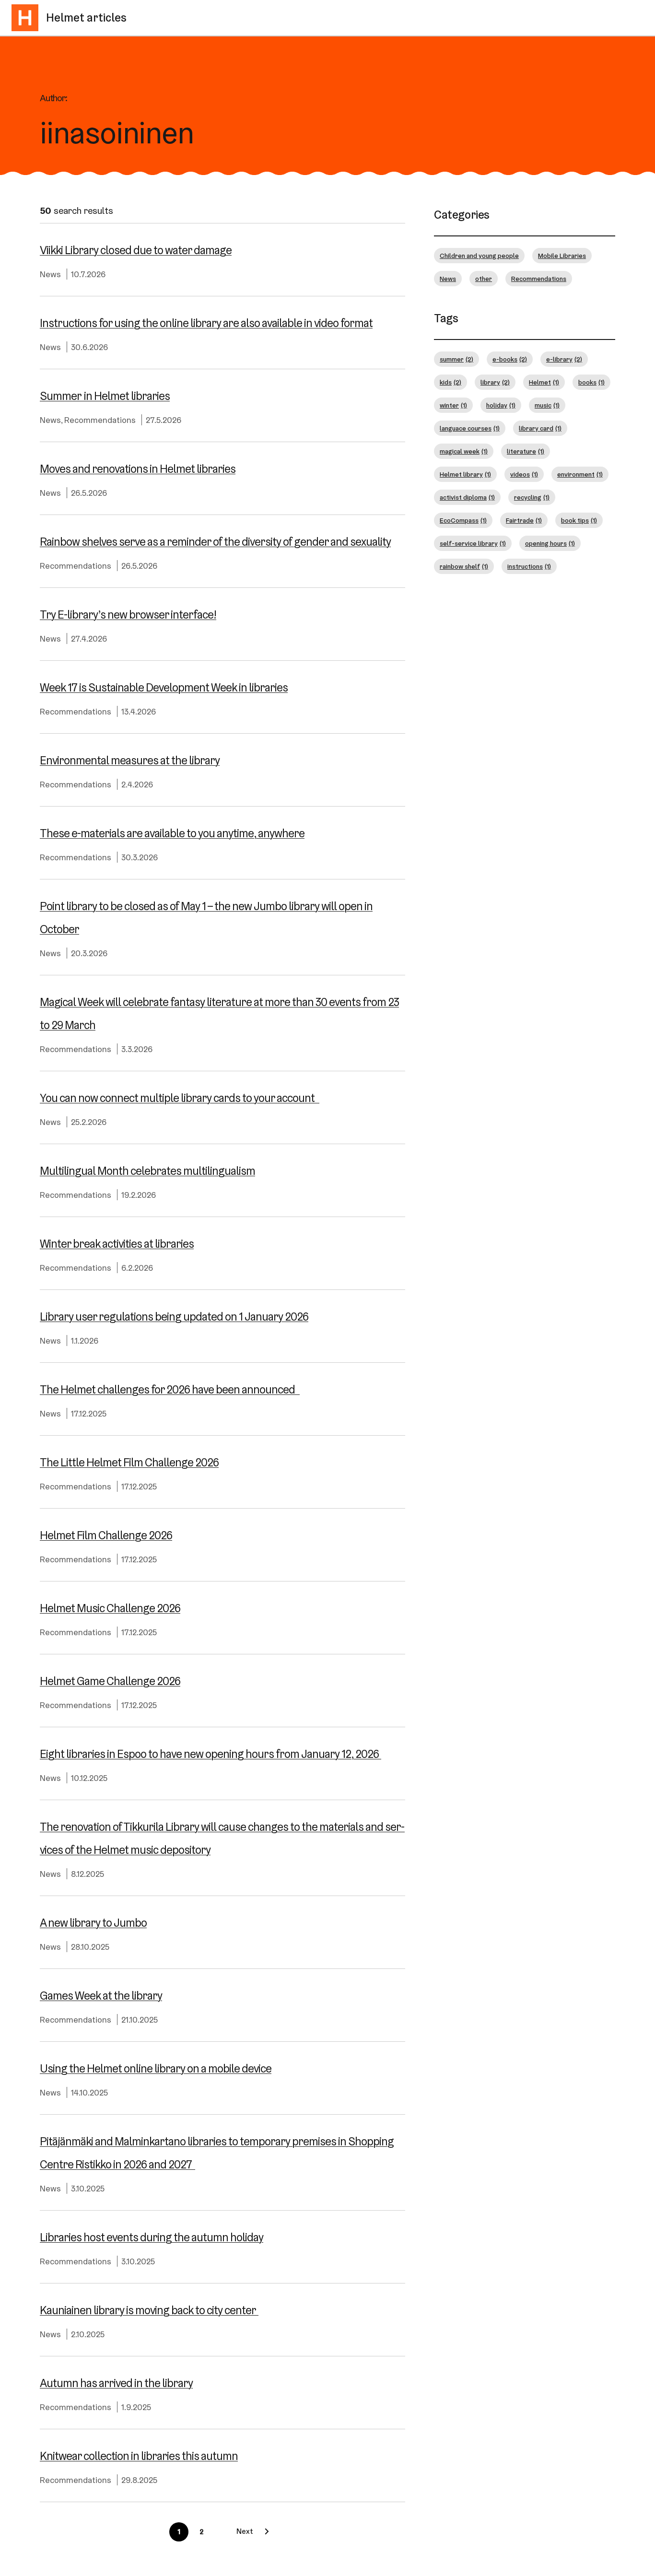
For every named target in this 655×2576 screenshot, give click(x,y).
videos (524, 474)
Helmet (544, 382)
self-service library (473, 543)
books (591, 382)
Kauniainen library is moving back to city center (149, 2310)
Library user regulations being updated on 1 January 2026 (174, 1317)
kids (450, 382)
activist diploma (467, 497)
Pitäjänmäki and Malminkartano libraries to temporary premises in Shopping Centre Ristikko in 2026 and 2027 (217, 2153)
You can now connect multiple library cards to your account (180, 1098)
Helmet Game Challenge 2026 (110, 1681)
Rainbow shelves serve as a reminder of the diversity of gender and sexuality (215, 542)
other (484, 279)
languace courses (470, 428)
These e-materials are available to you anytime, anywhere (172, 833)
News (50, 274)
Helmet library (465, 474)
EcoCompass (463, 520)
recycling (532, 497)
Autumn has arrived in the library (116, 2383)
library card (540, 428)
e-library (564, 359)
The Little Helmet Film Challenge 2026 (129, 1462)
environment (580, 474)
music (547, 405)
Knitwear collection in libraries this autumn (139, 2456)
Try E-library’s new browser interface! (128, 615)
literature (526, 451)
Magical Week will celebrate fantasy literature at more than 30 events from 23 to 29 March (219, 1013)
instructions (529, 566)
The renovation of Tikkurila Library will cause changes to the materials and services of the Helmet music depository (222, 1838)
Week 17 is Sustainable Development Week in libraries (164, 687)
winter (453, 405)
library (495, 382)
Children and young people (479, 256)
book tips (579, 520)
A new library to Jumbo (93, 1923)
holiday (501, 405)
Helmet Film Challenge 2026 (106, 1535)
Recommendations (100, 420)
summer (456, 359)
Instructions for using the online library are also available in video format (206, 323)
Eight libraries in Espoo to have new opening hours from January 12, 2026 (211, 1754)
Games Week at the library (101, 1996)
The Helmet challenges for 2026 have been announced (170, 1389)
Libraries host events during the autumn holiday (152, 2237)
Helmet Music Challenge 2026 (110, 1608)
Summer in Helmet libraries (105, 396)
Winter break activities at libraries (117, 1244)
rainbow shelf (464, 566)
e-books (510, 359)
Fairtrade (524, 520)
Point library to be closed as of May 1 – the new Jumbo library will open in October (206, 918)
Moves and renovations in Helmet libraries (138, 469)
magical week (464, 451)
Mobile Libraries (562, 256)
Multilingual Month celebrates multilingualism (147, 1171)
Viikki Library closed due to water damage (136, 250)
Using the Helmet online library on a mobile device (156, 2068)
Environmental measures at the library (130, 760)
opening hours (550, 543)
